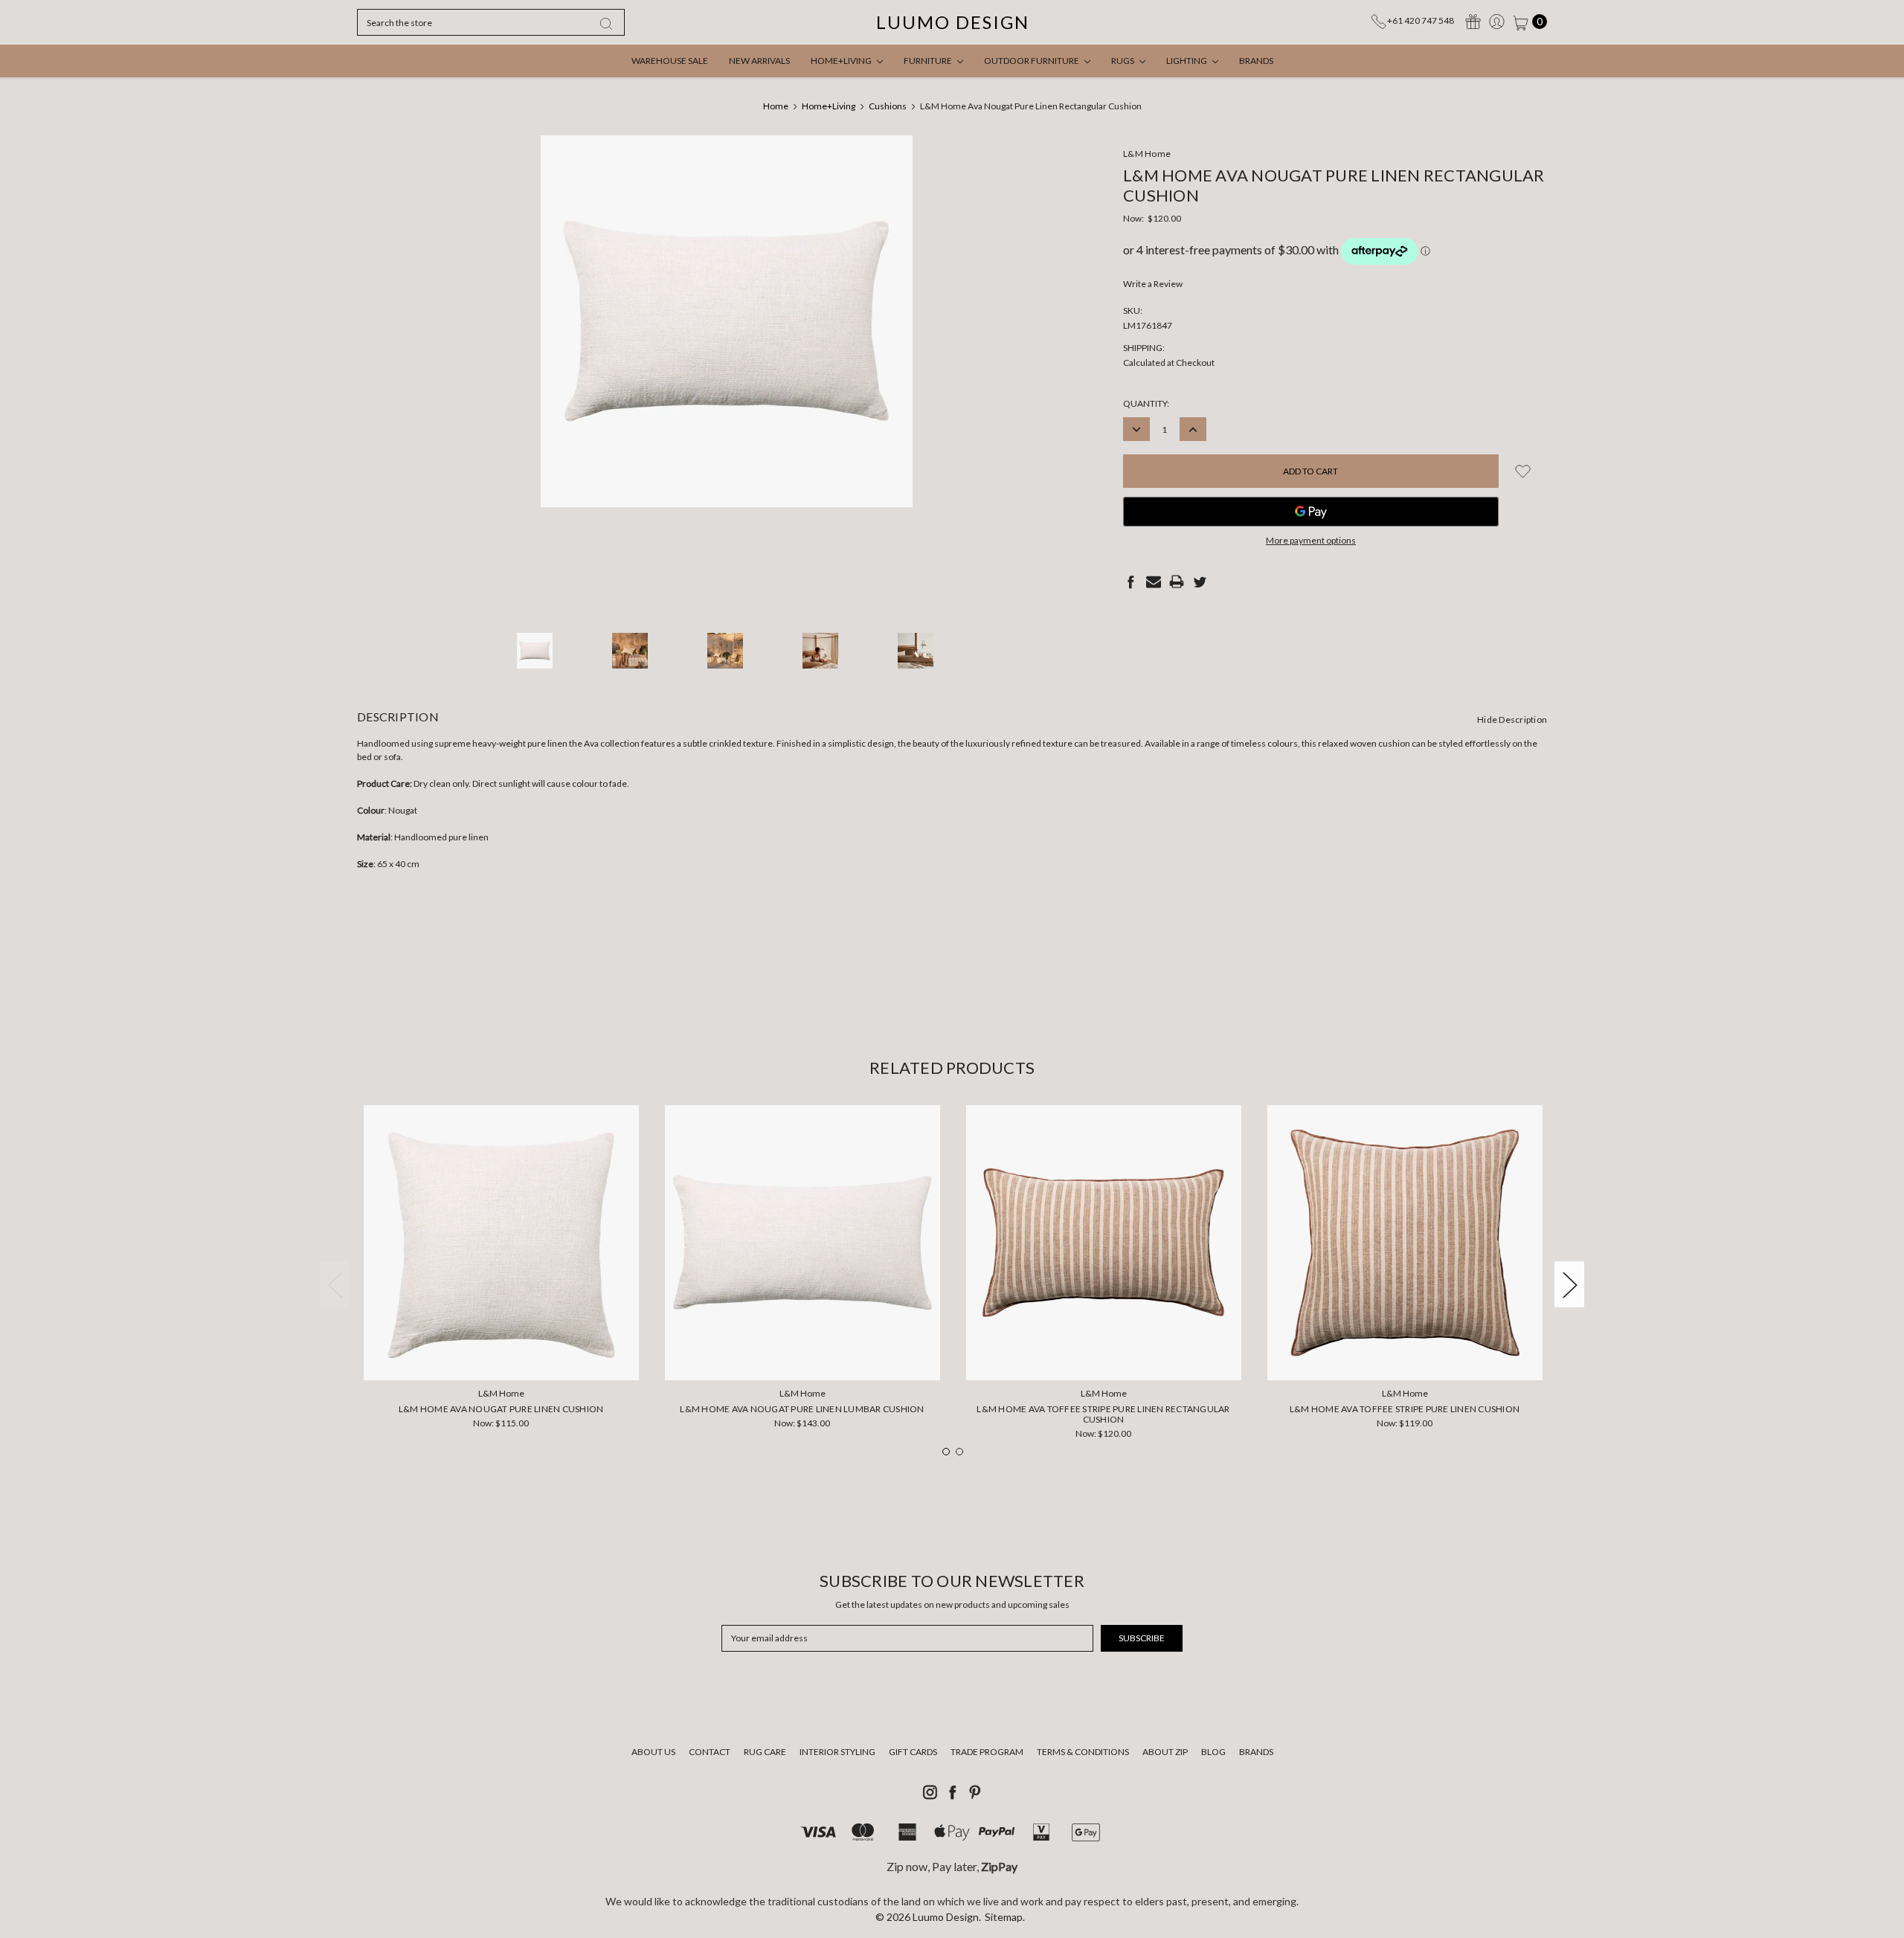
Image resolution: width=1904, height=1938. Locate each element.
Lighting (1187, 61)
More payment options (1311, 540)
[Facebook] (1130, 582)
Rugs (1123, 61)
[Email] (1154, 582)
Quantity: (1146, 403)
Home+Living (842, 61)
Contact (710, 1752)
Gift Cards (913, 1752)
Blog (1213, 1752)
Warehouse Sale (670, 61)
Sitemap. (1005, 1917)
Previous (335, 1285)
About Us (653, 1752)
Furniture (929, 61)
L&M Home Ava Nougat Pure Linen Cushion (501, 1409)
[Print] (1177, 582)
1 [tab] (946, 1452)
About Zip (1165, 1752)
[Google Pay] (1311, 512)
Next (1569, 1285)
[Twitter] (1200, 582)
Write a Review (1153, 284)
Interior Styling (837, 1752)
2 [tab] (959, 1452)
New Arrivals (759, 61)
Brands (1256, 61)
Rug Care (765, 1752)
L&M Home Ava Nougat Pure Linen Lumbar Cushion (802, 1409)
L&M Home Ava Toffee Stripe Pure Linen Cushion (1405, 1409)
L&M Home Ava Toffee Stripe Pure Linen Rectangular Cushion (1103, 1414)
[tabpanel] (501, 1273)
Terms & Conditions (1083, 1752)
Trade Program (987, 1752)
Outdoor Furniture (1032, 61)
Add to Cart (501, 1359)
